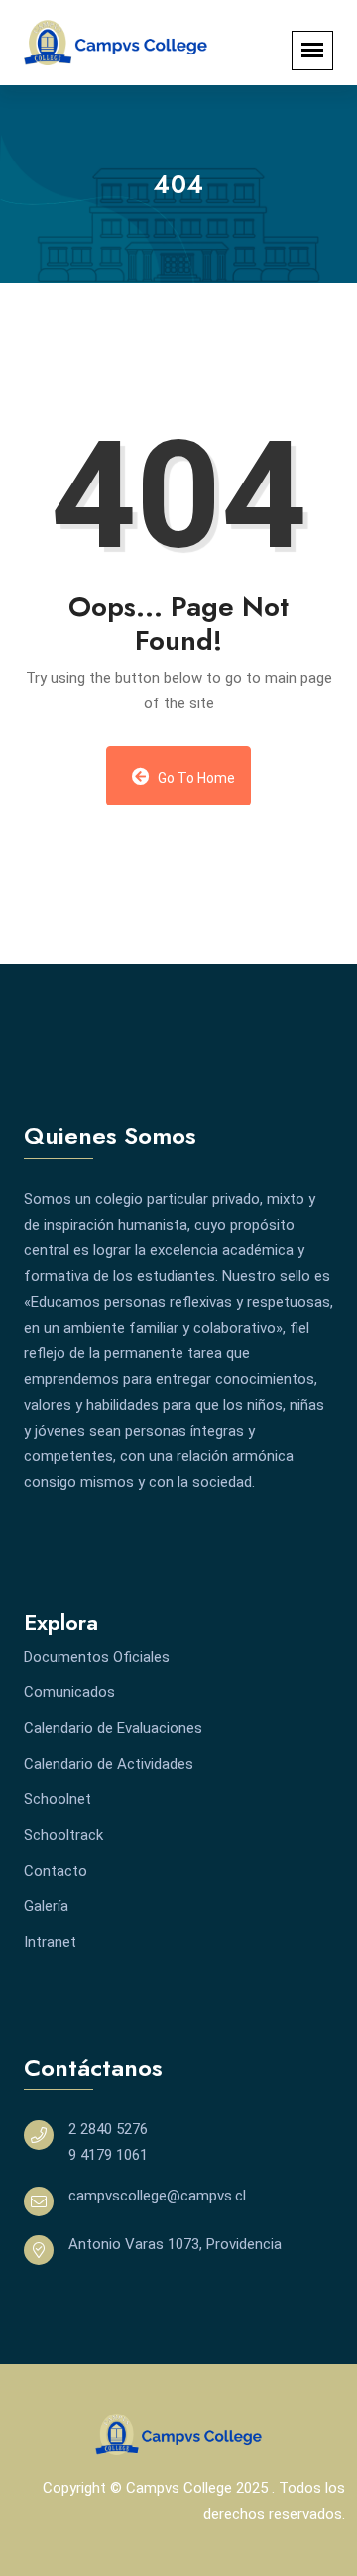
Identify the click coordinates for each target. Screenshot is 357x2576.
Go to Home (195, 778)
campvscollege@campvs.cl (157, 2196)
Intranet (50, 1942)
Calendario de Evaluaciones (113, 1728)
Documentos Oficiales (97, 1657)
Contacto (56, 1871)
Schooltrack (63, 1835)
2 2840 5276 (108, 2129)
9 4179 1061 (108, 2155)
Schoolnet (58, 1799)
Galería (46, 1906)
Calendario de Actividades (109, 1764)
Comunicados (69, 1692)
